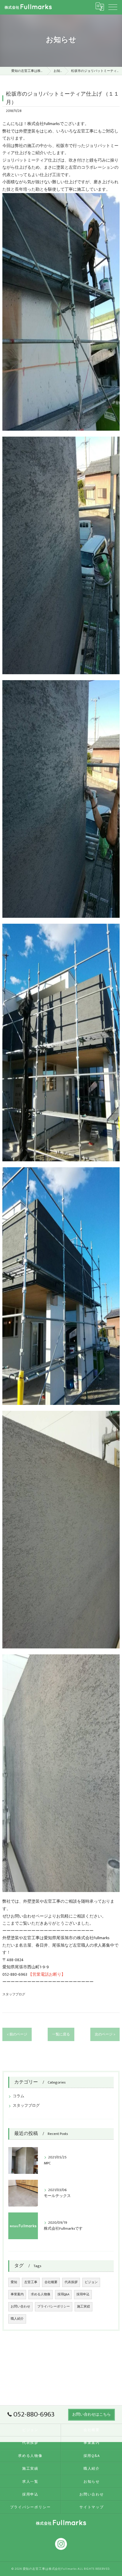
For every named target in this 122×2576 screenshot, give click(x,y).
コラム (19, 2096)
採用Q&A (63, 2294)
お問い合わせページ (29, 1916)
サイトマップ (92, 2507)
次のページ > (105, 2034)
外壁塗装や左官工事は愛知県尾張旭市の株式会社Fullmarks (56, 1938)
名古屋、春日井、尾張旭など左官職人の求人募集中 (67, 1945)
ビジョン (91, 2282)
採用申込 (83, 2294)
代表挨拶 (71, 2282)
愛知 (14, 2282)
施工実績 (84, 2307)
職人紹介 (17, 2319)
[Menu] (113, 7)
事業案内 (17, 2294)
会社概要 (51, 2282)
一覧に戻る (61, 2034)
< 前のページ (17, 2034)
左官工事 (31, 2282)
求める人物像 (41, 2294)
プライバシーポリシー (54, 2307)
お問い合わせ (20, 2307)
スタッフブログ (14, 1994)
